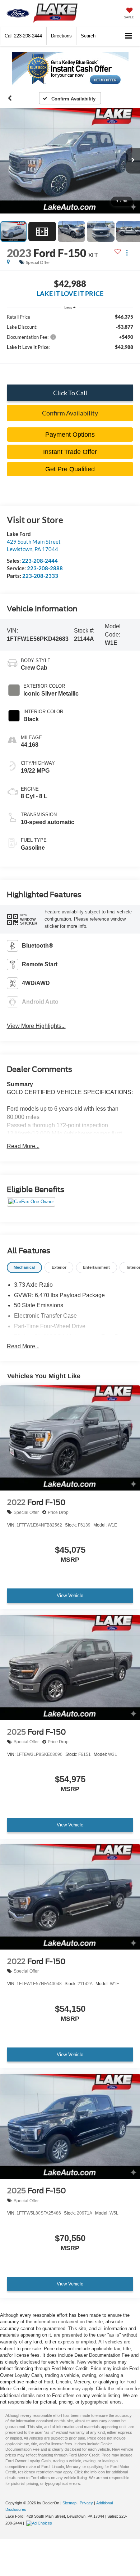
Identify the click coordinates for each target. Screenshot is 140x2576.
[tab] (24, 1267)
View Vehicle (70, 1595)
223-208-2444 (40, 561)
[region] (70, 345)
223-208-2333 (40, 576)
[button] (23, 36)
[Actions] (127, 253)
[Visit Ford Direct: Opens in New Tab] (40, 2523)
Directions (61, 36)
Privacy (86, 2503)
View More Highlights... (36, 1026)
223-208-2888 (45, 568)
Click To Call (70, 393)
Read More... (23, 1146)
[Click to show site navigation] (129, 36)
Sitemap (69, 2503)
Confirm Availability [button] (70, 413)
